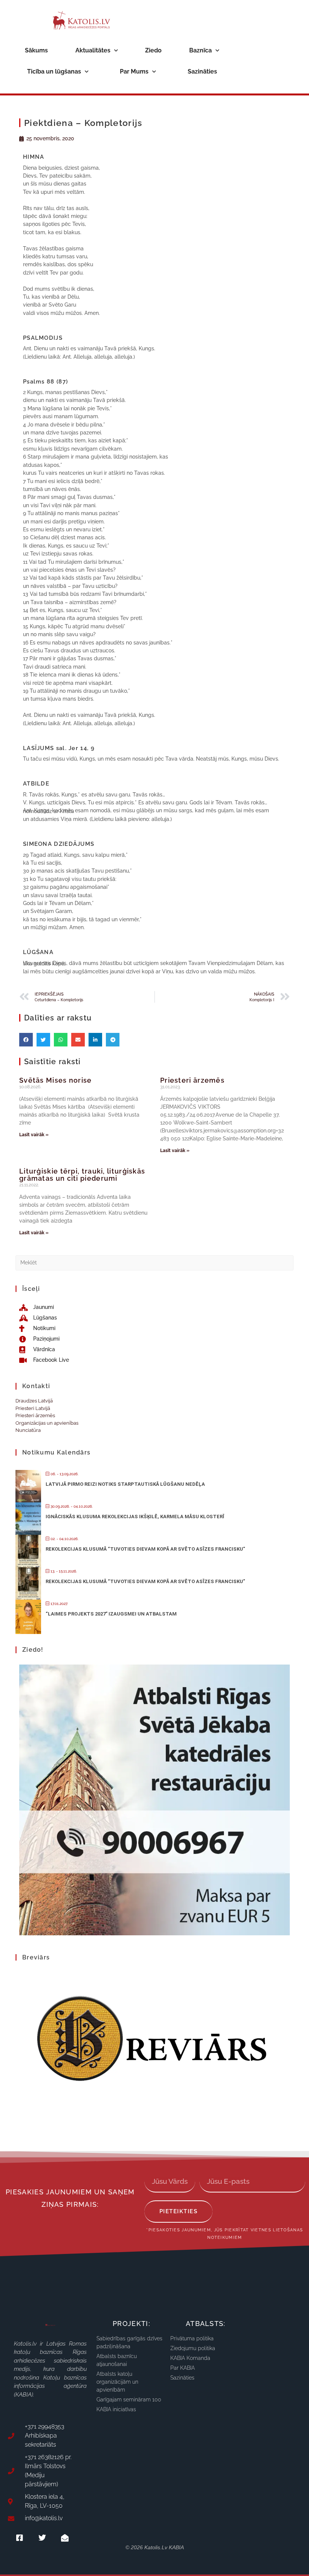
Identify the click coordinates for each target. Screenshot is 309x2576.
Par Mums (134, 71)
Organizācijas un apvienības (47, 1423)
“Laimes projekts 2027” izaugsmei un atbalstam (111, 1614)
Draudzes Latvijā (34, 1401)
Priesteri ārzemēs (192, 1080)
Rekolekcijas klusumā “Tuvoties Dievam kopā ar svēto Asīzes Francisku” (145, 1549)
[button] (26, 1040)
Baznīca (200, 50)
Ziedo (153, 50)
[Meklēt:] (154, 1262)
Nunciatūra (28, 1430)
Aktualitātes (93, 50)
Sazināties (202, 71)
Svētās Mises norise (56, 1080)
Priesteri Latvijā (33, 1408)
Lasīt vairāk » (34, 1135)
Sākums (36, 50)
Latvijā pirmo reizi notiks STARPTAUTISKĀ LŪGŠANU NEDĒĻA (125, 1484)
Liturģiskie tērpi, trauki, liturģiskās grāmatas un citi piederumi (82, 1175)
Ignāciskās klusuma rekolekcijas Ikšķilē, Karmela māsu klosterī (135, 1517)
